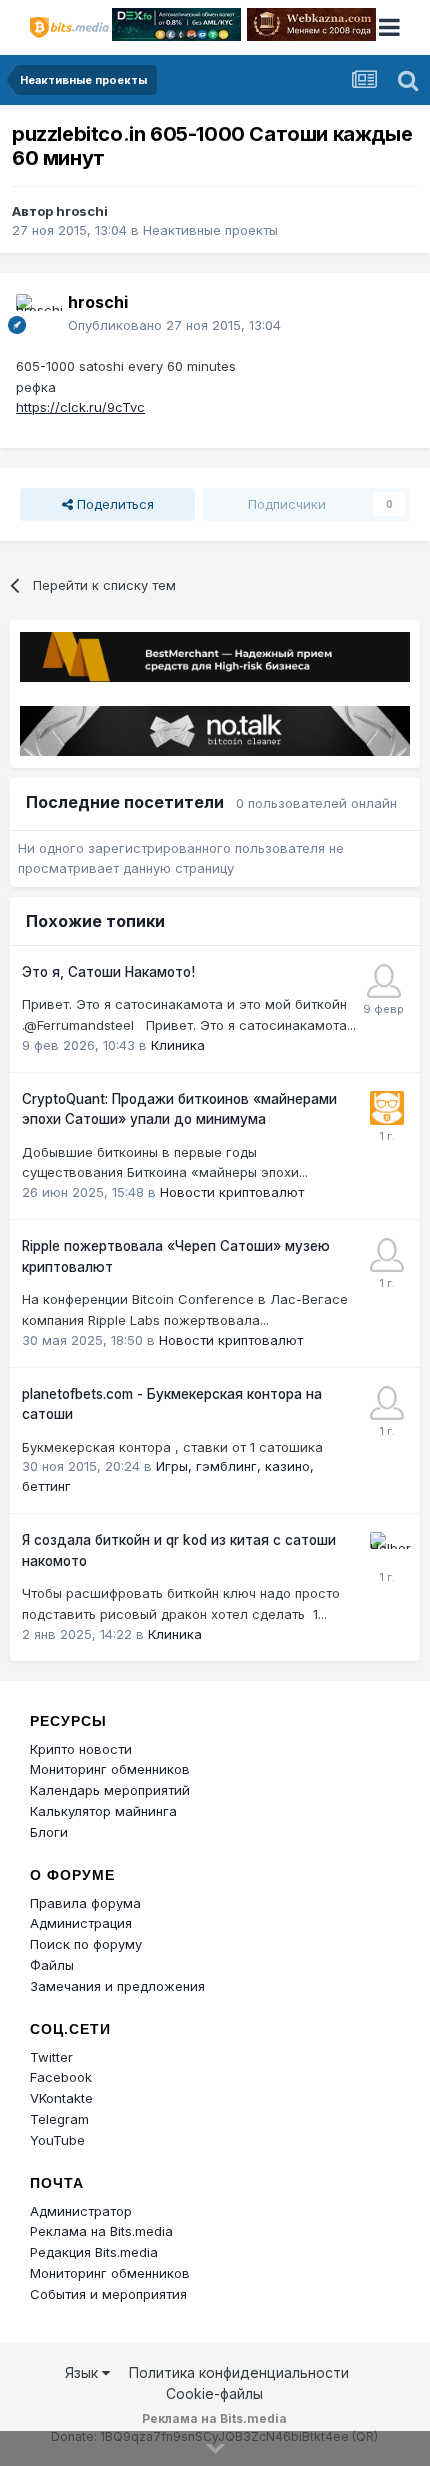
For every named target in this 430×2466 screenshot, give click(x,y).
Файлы (52, 1965)
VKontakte (61, 2098)
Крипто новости (81, 1749)
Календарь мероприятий (110, 1790)
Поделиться (113, 504)
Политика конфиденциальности (239, 2372)
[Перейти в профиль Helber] (387, 1549)
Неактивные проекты (210, 230)
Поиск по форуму (86, 1944)
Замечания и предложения (117, 1986)
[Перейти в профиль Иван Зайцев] (384, 981)
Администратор (81, 2211)
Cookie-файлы (214, 2393)
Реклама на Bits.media (101, 2231)
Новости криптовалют (232, 1192)
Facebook (61, 2077)
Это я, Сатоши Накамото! (108, 972)
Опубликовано (174, 325)
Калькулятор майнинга (103, 1811)
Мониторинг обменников (110, 1769)
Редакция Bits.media (94, 2252)
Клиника (178, 1045)
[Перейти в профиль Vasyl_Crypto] (387, 1255)
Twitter (51, 2057)
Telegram (59, 2119)
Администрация (81, 1923)
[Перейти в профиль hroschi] (36, 314)
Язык (83, 2372)
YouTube (57, 2140)
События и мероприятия (108, 2294)
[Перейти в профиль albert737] (387, 1403)
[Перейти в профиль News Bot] (387, 1108)
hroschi (82, 211)
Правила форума (85, 1903)
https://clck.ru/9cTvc (80, 407)
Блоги (49, 1832)
